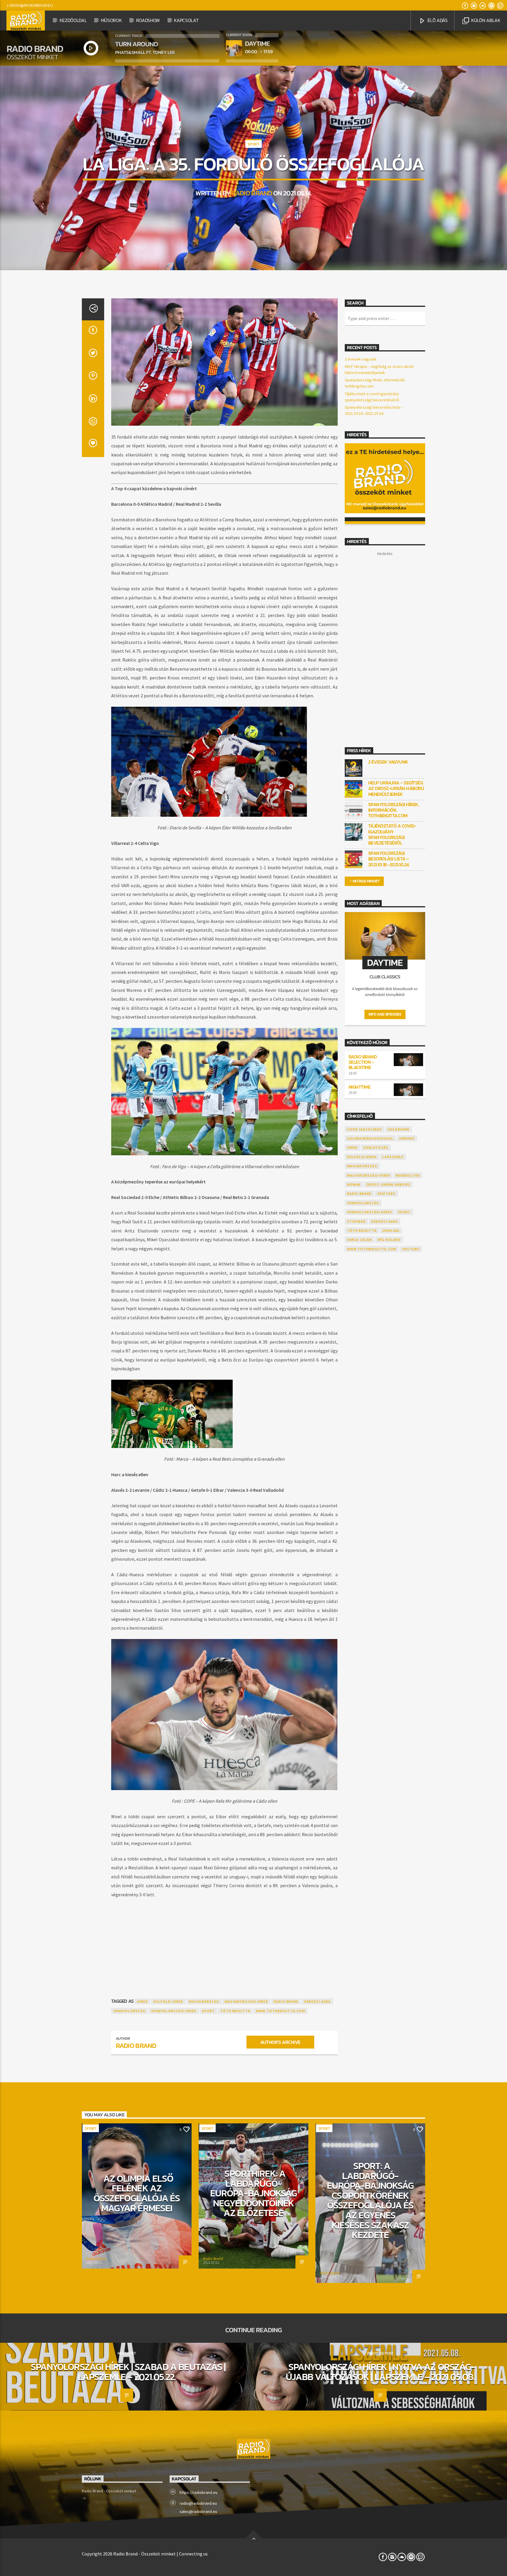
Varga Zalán (360, 1240)
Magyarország (204, 2001)
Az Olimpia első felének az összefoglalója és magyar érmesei (137, 2193)
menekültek (408, 1175)
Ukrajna (391, 1231)
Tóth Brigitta (235, 2011)
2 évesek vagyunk (361, 359)
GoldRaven (399, 1129)
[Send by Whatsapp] (93, 423)
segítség (387, 1194)
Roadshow (148, 20)
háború (407, 1138)
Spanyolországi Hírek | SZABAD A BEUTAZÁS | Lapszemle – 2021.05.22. (128, 2372)
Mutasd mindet (366, 881)
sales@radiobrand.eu (198, 2511)
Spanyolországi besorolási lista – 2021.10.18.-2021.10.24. (389, 859)
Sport (253, 144)
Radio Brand (252, 193)
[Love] (93, 446)
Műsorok (111, 20)
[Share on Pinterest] (93, 377)
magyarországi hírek (246, 2001)
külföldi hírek (168, 2001)
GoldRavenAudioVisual (370, 1138)
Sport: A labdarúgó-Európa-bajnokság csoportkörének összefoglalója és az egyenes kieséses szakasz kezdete (370, 2200)
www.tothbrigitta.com (280, 2011)
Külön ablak (485, 20)
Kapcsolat (186, 20)
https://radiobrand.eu (198, 2492)
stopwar (356, 1221)
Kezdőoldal (73, 20)
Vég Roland (389, 1240)
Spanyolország (130, 2011)
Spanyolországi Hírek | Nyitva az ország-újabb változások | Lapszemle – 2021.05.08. (380, 2372)
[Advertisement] (224, 1942)
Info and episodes (385, 1014)
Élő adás (437, 20)
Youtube (411, 1249)
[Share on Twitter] (93, 355)
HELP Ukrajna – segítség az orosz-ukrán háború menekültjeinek (396, 789)
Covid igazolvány (365, 1129)
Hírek (142, 2001)
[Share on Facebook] (93, 332)
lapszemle (393, 1157)
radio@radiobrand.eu (31, 5)
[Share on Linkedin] (93, 400)
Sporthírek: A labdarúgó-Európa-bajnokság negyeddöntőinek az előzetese (254, 2193)
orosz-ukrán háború (388, 1184)
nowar (354, 1184)
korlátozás (376, 1147)
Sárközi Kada (317, 2001)
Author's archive (280, 2042)
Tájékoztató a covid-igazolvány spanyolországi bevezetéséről (392, 834)
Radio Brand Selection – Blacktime (363, 1062)
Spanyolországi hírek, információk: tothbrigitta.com (394, 810)
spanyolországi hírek (174, 2011)
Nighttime (360, 1087)
